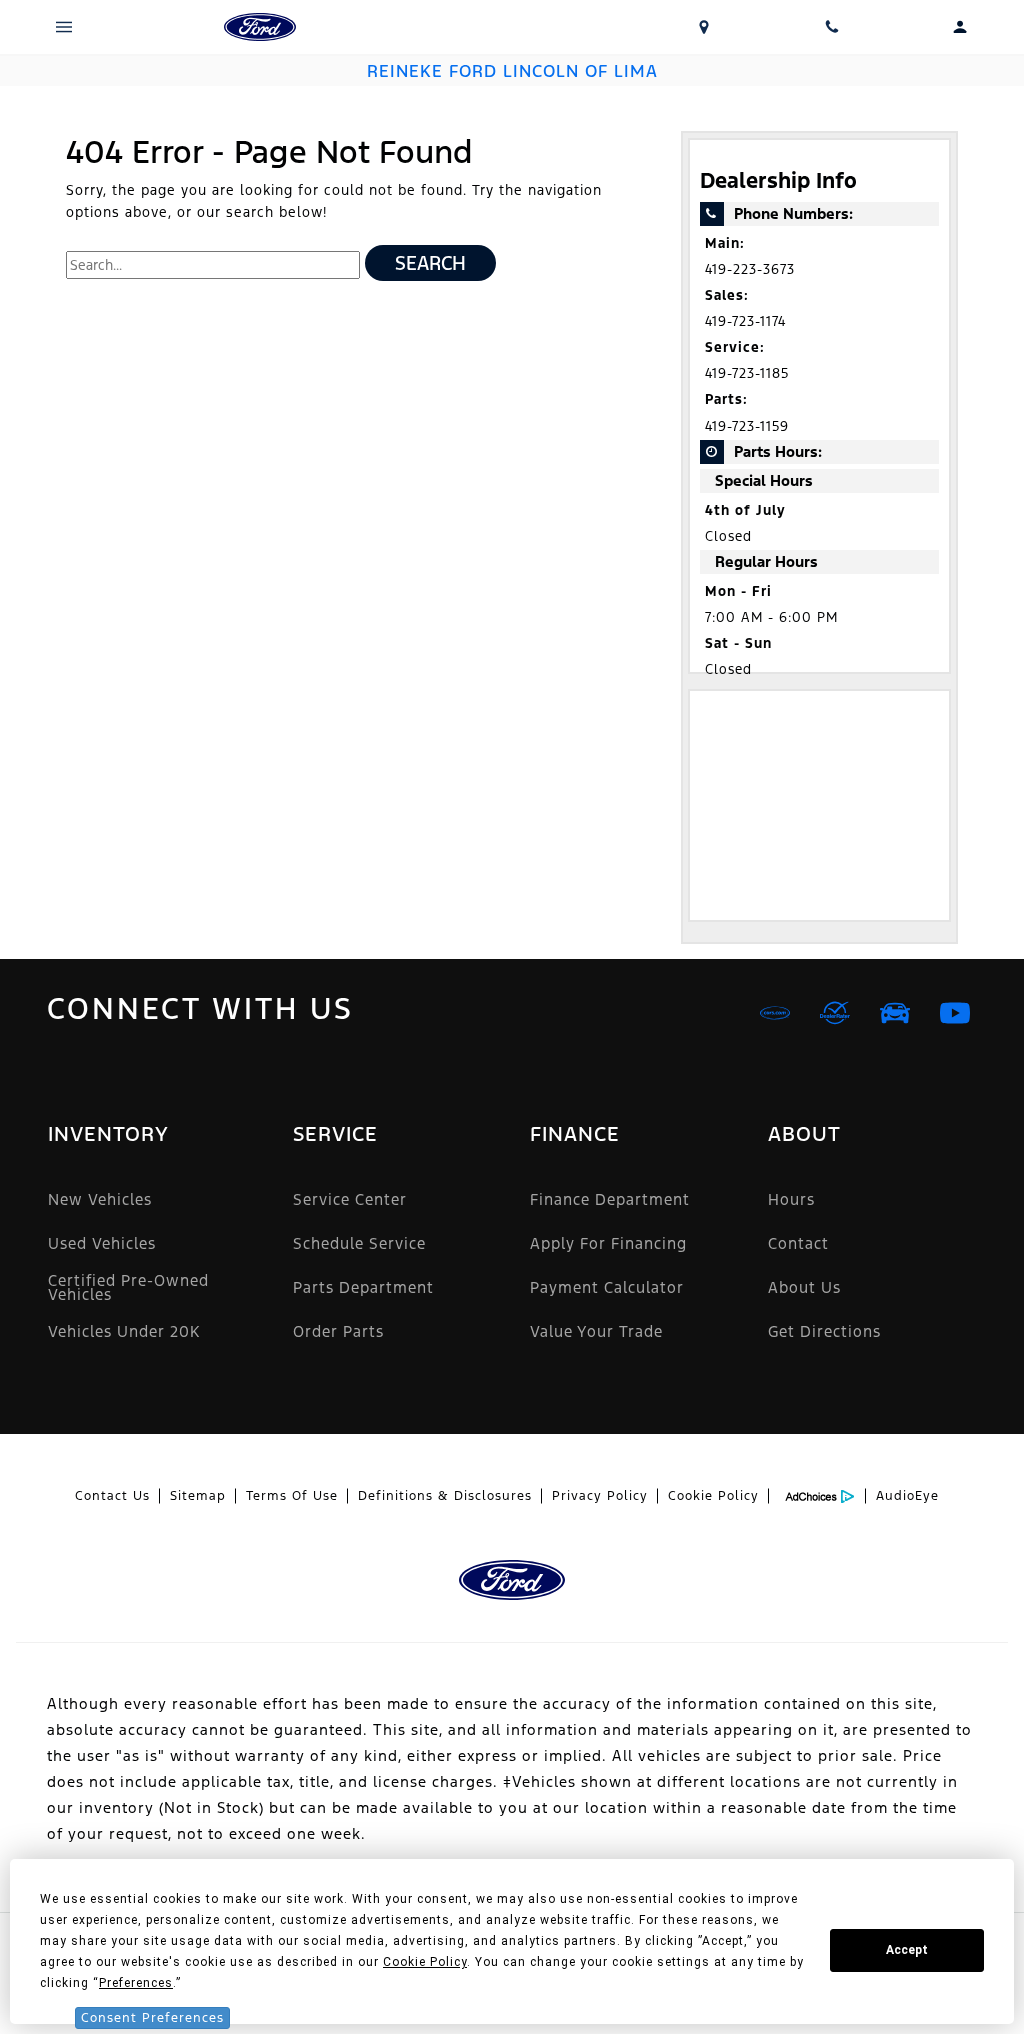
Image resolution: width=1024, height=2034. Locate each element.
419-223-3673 (750, 269)
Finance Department (610, 1199)
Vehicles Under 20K (124, 1331)
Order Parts (338, 1331)
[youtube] (955, 1013)
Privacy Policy (600, 1496)
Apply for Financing (608, 1243)
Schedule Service (359, 1243)
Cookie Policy (713, 1496)
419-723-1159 (747, 426)
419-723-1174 (745, 321)
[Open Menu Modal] (64, 27)
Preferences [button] (136, 1983)
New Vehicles (100, 1199)
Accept (907, 1950)
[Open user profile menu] (960, 27)
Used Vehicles (102, 1243)
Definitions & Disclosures (445, 1496)
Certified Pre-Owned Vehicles (128, 1287)
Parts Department (363, 1287)
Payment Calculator (607, 1287)
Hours (791, 1199)
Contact (798, 1243)
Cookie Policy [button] (425, 1962)
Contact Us (112, 1496)
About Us (804, 1287)
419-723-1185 (747, 373)
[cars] (775, 1013)
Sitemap (198, 1496)
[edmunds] (895, 1013)
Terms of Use (292, 1496)
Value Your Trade (596, 1331)
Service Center (350, 1199)
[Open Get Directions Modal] (704, 27)
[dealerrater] (835, 1013)
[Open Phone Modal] (832, 27)
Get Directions (824, 1331)
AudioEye (907, 1496)
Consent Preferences (152, 2018)
